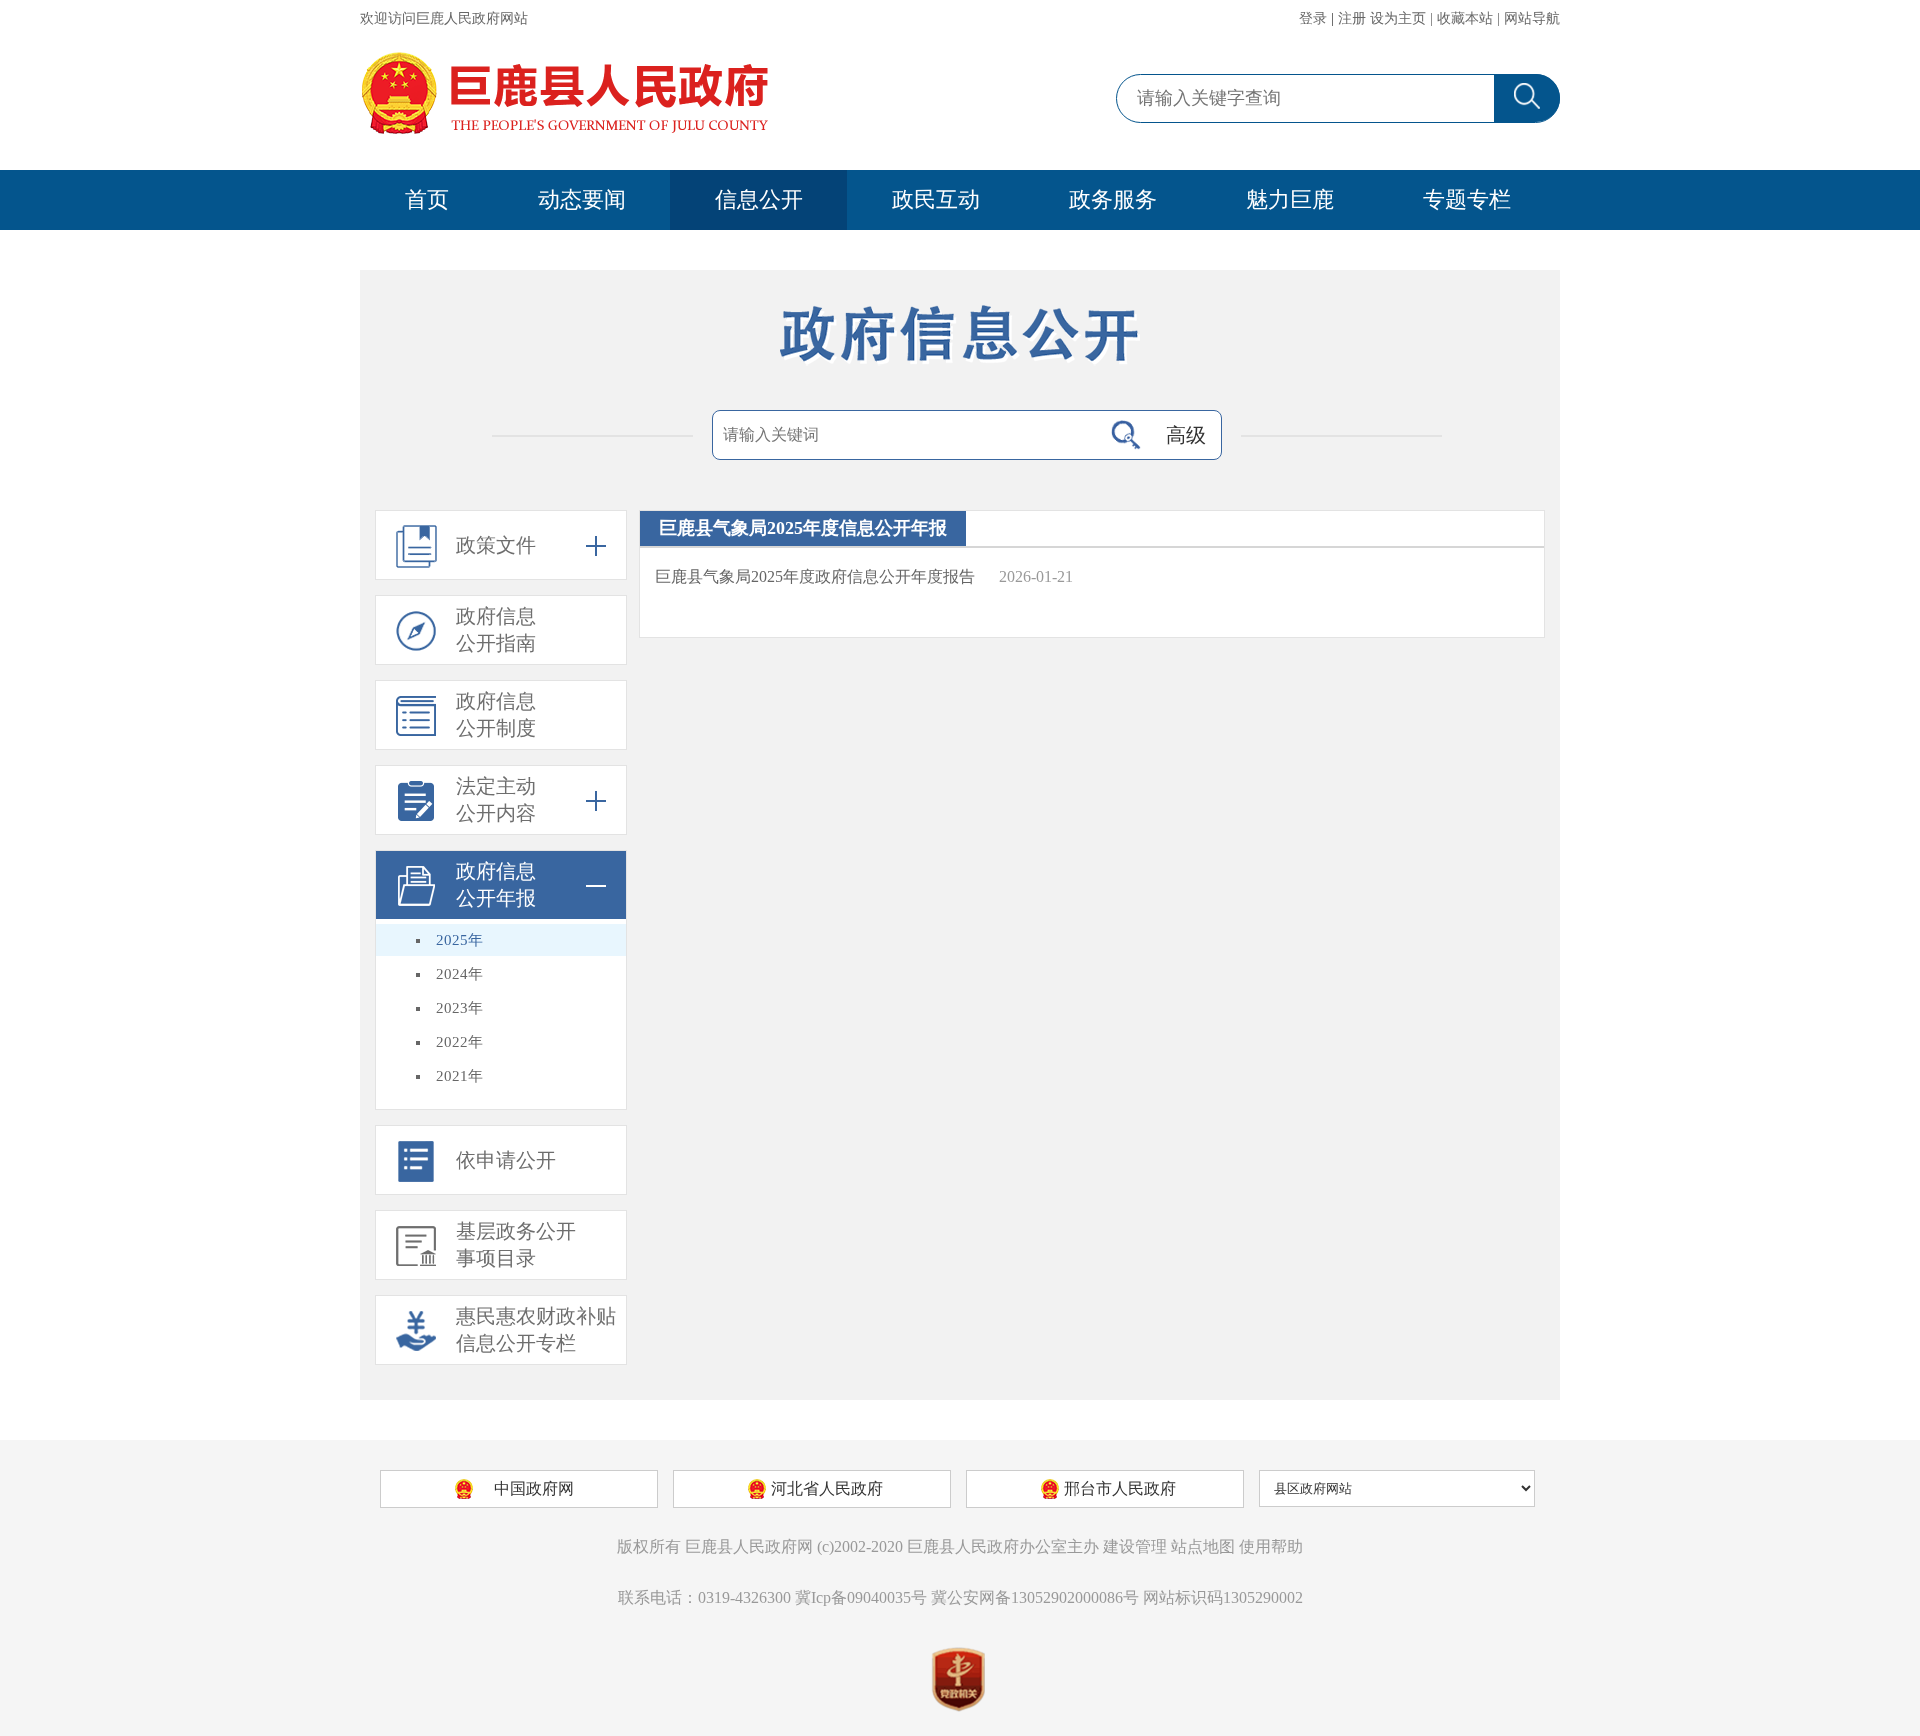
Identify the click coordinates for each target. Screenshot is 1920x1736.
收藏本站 (1465, 18)
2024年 (459, 974)
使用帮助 (1271, 1546)
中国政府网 (534, 1488)
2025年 (459, 940)
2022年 (459, 1042)
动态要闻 (582, 199)
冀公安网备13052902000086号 (1035, 1597)
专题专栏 (1467, 199)
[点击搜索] (1126, 435)
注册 (1352, 18)
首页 (427, 199)
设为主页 (1398, 18)
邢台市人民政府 (1120, 1488)
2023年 (459, 1008)
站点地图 (1203, 1546)
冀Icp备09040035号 (861, 1597)
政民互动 (936, 199)
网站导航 (1532, 18)
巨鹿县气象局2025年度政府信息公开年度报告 (815, 576)
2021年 (459, 1076)
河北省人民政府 (827, 1488)
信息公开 (759, 199)
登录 (1313, 18)
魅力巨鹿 (1290, 199)
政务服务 (1113, 199)
